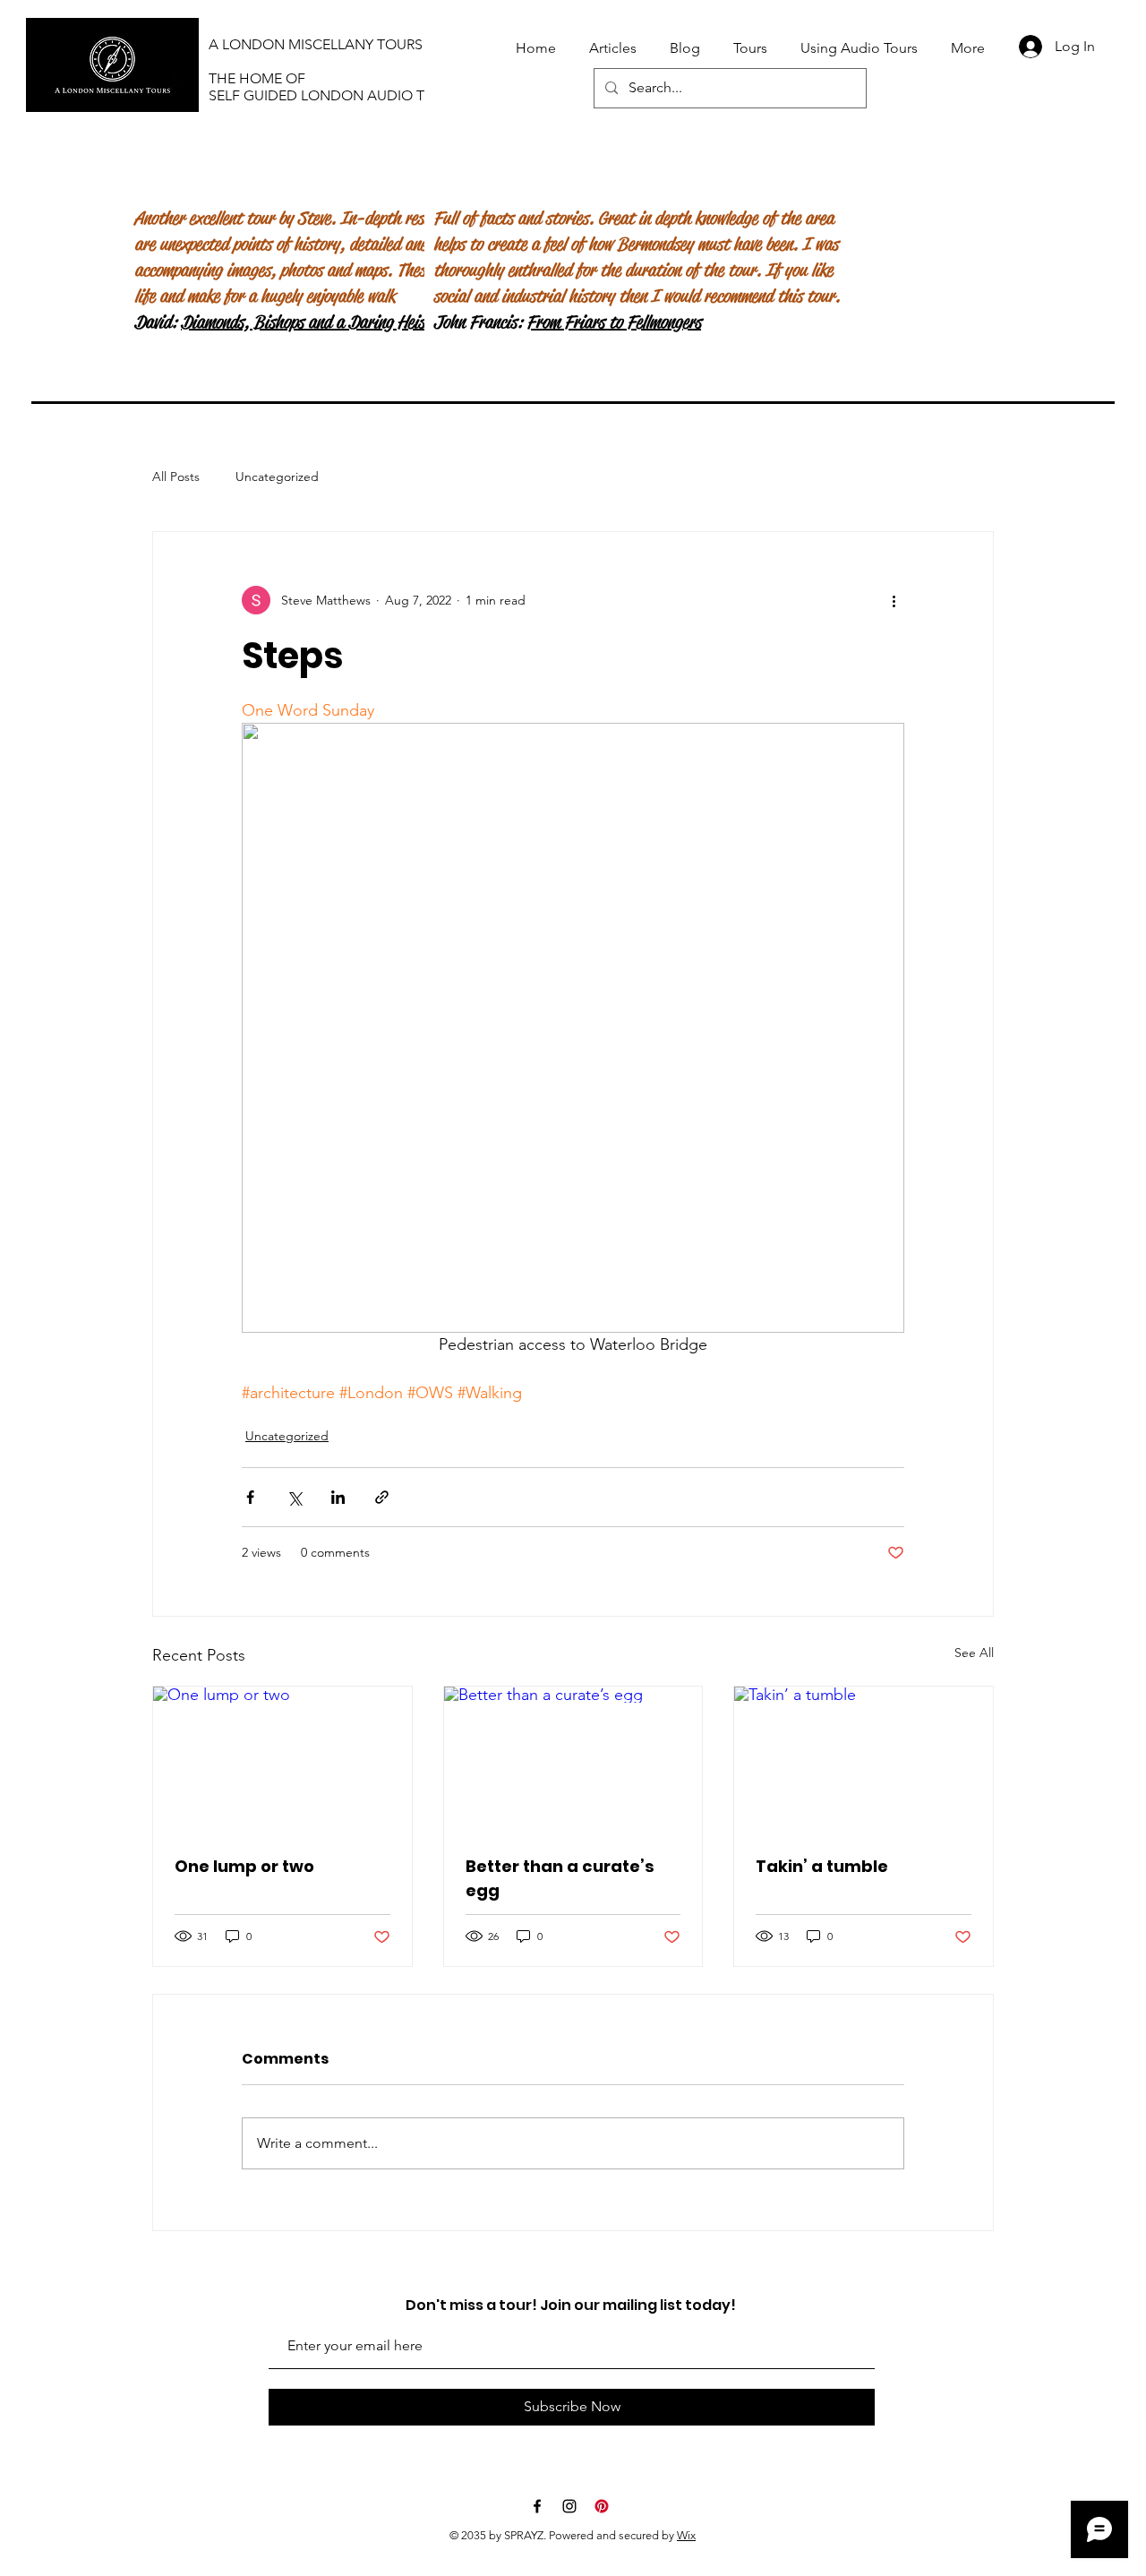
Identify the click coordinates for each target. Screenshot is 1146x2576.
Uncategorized (277, 477)
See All (974, 1653)
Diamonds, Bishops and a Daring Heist (306, 322)
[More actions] (894, 600)
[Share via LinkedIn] (338, 1497)
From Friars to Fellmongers (614, 322)
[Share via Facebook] (250, 1497)
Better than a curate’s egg (560, 1878)
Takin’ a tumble (822, 1866)
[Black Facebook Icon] (537, 2506)
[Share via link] (382, 1497)
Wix (686, 2535)
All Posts (176, 477)
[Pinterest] (602, 2506)
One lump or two (244, 1866)
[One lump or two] (282, 1759)
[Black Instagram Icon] (569, 2506)
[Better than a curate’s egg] (573, 1759)
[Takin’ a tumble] (864, 1759)
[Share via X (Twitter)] (294, 1497)
